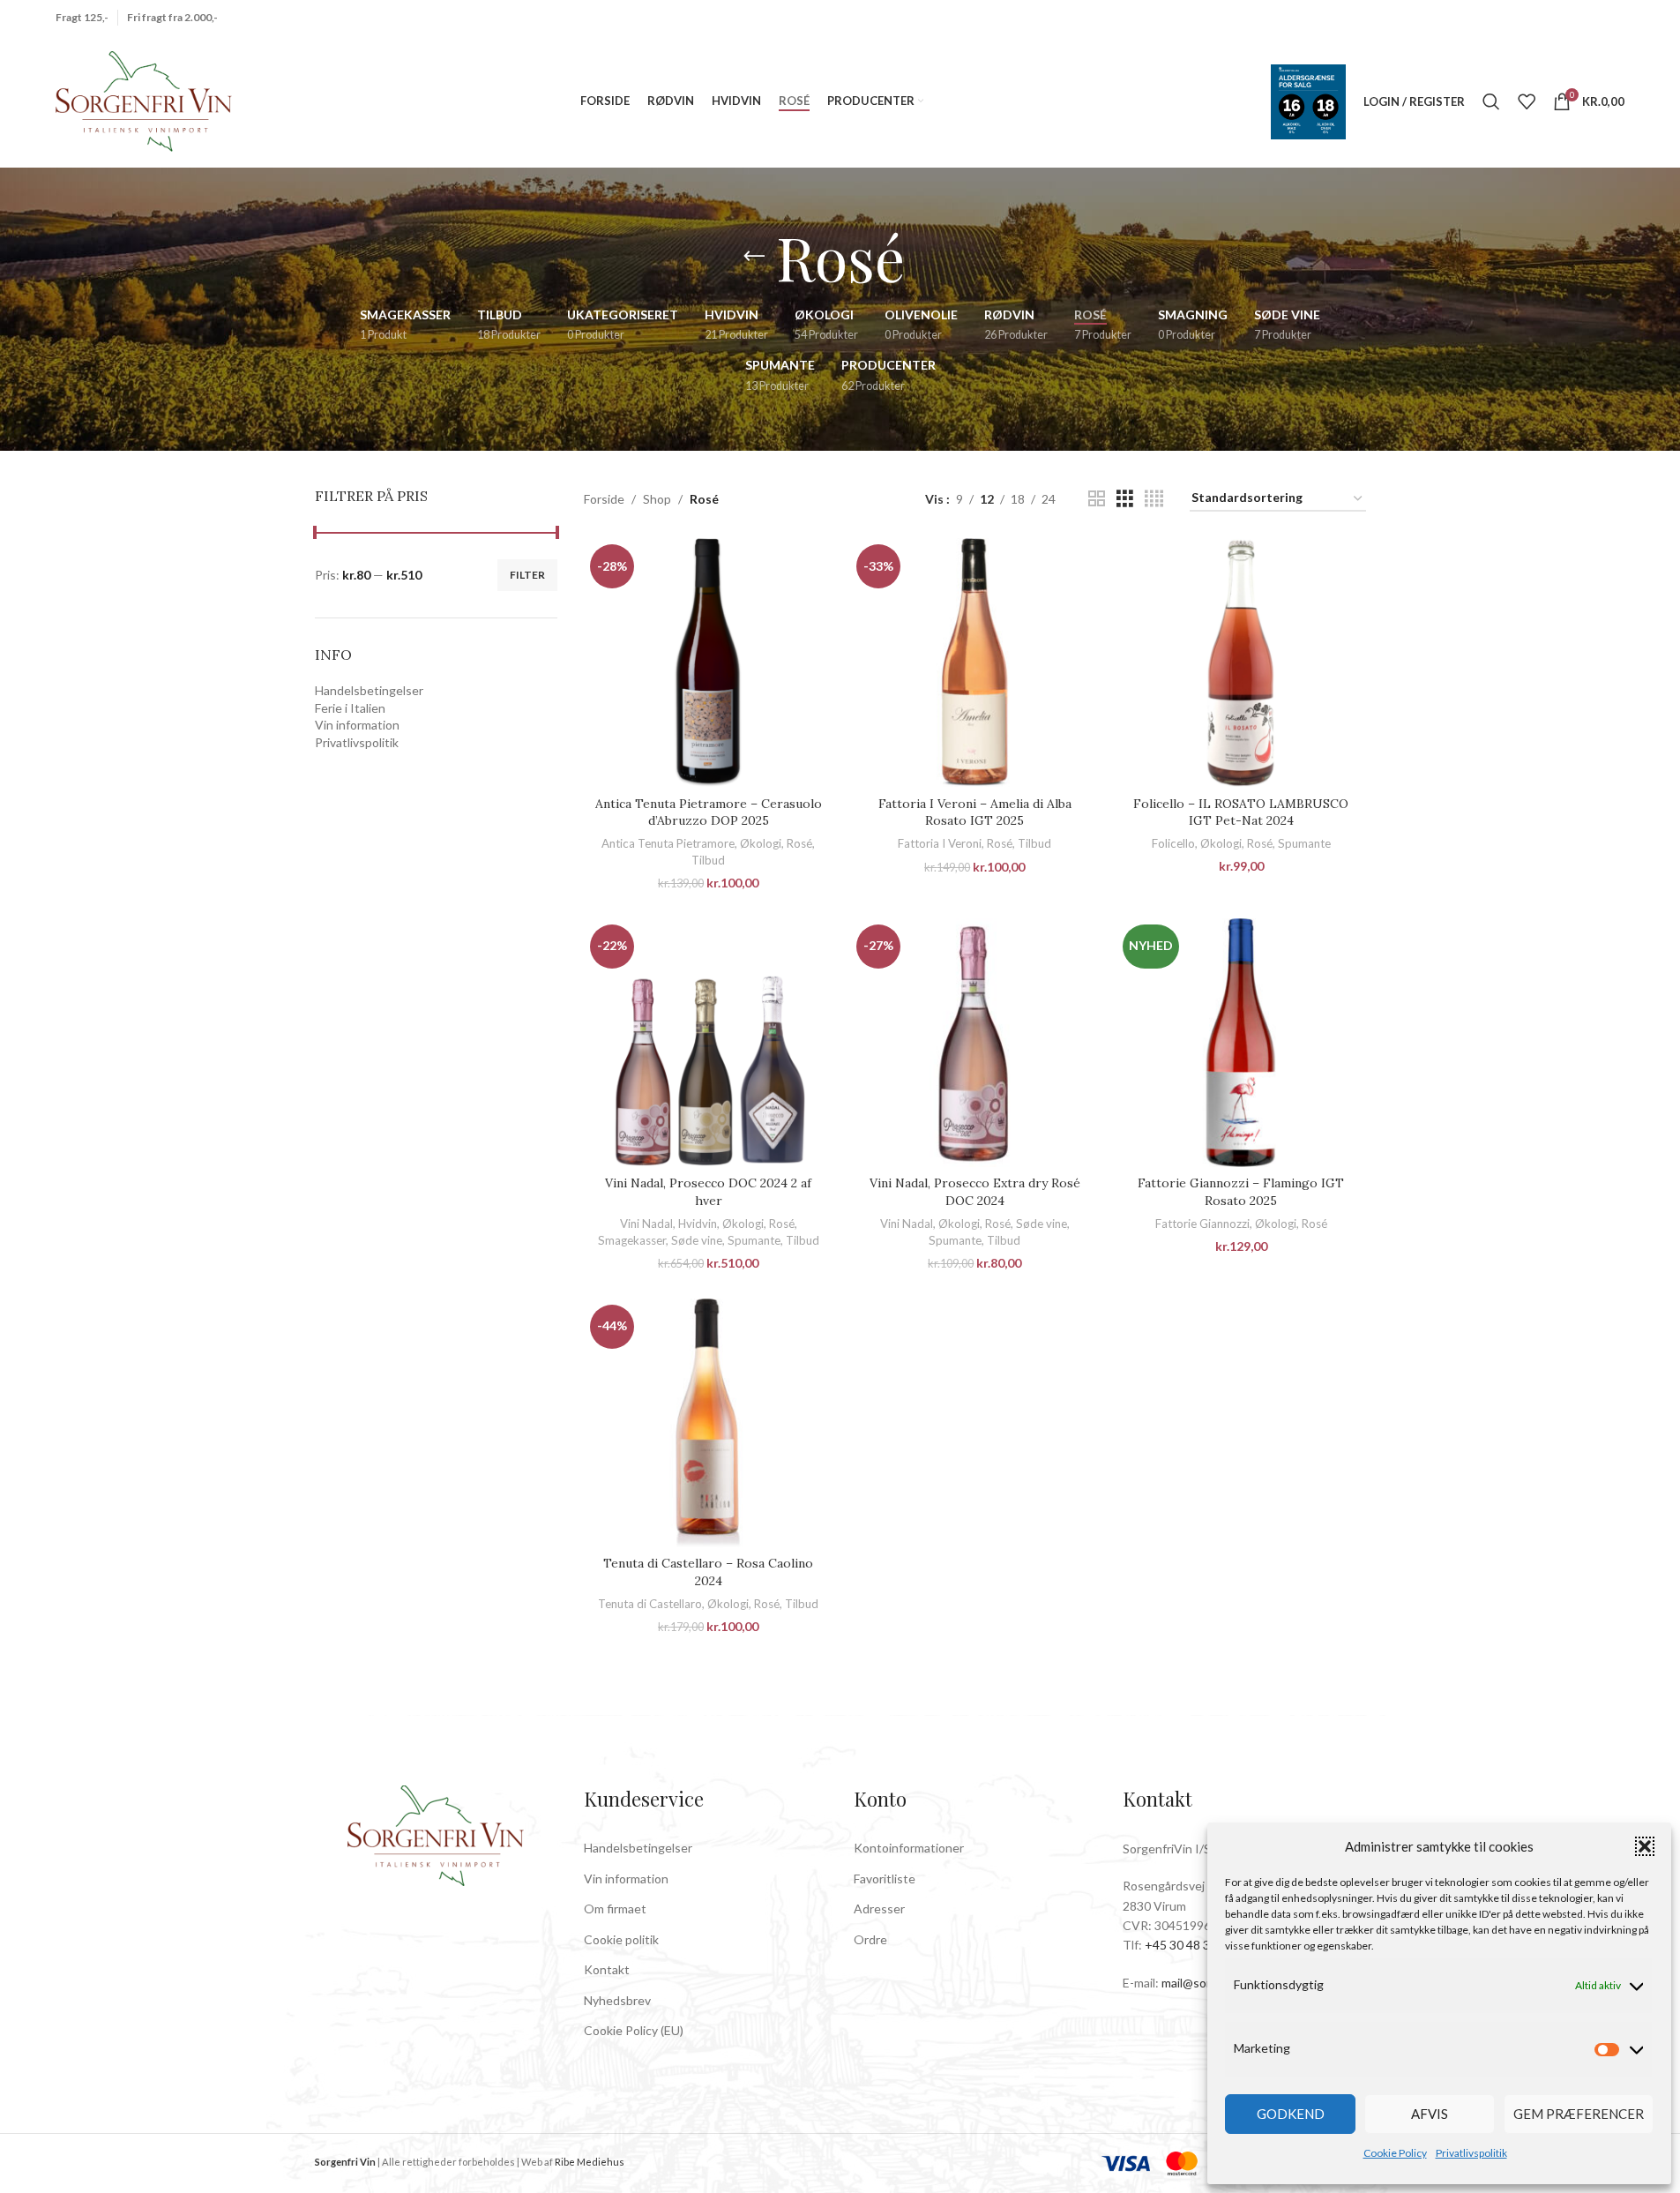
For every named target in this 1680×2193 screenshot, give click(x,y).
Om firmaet (615, 1909)
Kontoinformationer (909, 1848)
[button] (1645, 1846)
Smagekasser (632, 1240)
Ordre (870, 1939)
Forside (604, 499)
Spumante (1304, 843)
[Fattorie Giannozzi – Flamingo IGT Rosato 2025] (1241, 1043)
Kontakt (607, 1969)
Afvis (1430, 2114)
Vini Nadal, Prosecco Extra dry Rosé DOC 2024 (975, 1192)
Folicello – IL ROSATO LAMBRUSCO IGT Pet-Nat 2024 (1241, 812)
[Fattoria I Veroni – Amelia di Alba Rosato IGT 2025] (974, 662)
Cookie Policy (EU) (634, 2030)
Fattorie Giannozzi (1202, 1224)
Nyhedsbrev (617, 2000)
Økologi (761, 843)
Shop (657, 499)
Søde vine (697, 1240)
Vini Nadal (646, 1224)
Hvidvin (698, 1224)
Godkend (1291, 2114)
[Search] (1491, 101)
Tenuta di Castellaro (650, 1604)
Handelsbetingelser (369, 690)
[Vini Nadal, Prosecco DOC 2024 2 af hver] (708, 1043)
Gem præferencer (1579, 2114)
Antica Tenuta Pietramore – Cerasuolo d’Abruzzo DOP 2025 (709, 812)
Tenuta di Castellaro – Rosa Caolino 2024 (708, 1572)
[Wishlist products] (1527, 101)
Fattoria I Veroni (940, 843)
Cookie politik (621, 1939)
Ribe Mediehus (590, 2162)
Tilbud (708, 860)
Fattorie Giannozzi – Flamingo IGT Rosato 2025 (1241, 1192)
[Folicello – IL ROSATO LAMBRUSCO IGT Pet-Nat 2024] (1241, 662)
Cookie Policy (1395, 2153)
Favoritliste (885, 1879)
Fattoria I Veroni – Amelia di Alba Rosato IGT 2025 (975, 812)
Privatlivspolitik (1471, 2153)
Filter (527, 575)
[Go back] (754, 257)
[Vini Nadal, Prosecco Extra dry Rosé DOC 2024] (974, 1043)
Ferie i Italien (350, 708)
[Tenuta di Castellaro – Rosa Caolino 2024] (708, 1423)
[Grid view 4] (1154, 499)
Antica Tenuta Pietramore (668, 843)
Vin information (357, 725)
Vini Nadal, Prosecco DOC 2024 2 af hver (708, 1192)
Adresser (879, 1909)
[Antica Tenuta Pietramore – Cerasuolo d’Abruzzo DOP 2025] (708, 662)
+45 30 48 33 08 (1189, 1945)
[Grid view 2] (1097, 499)
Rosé (799, 843)
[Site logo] (144, 100)
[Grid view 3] (1125, 499)
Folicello (1173, 843)
